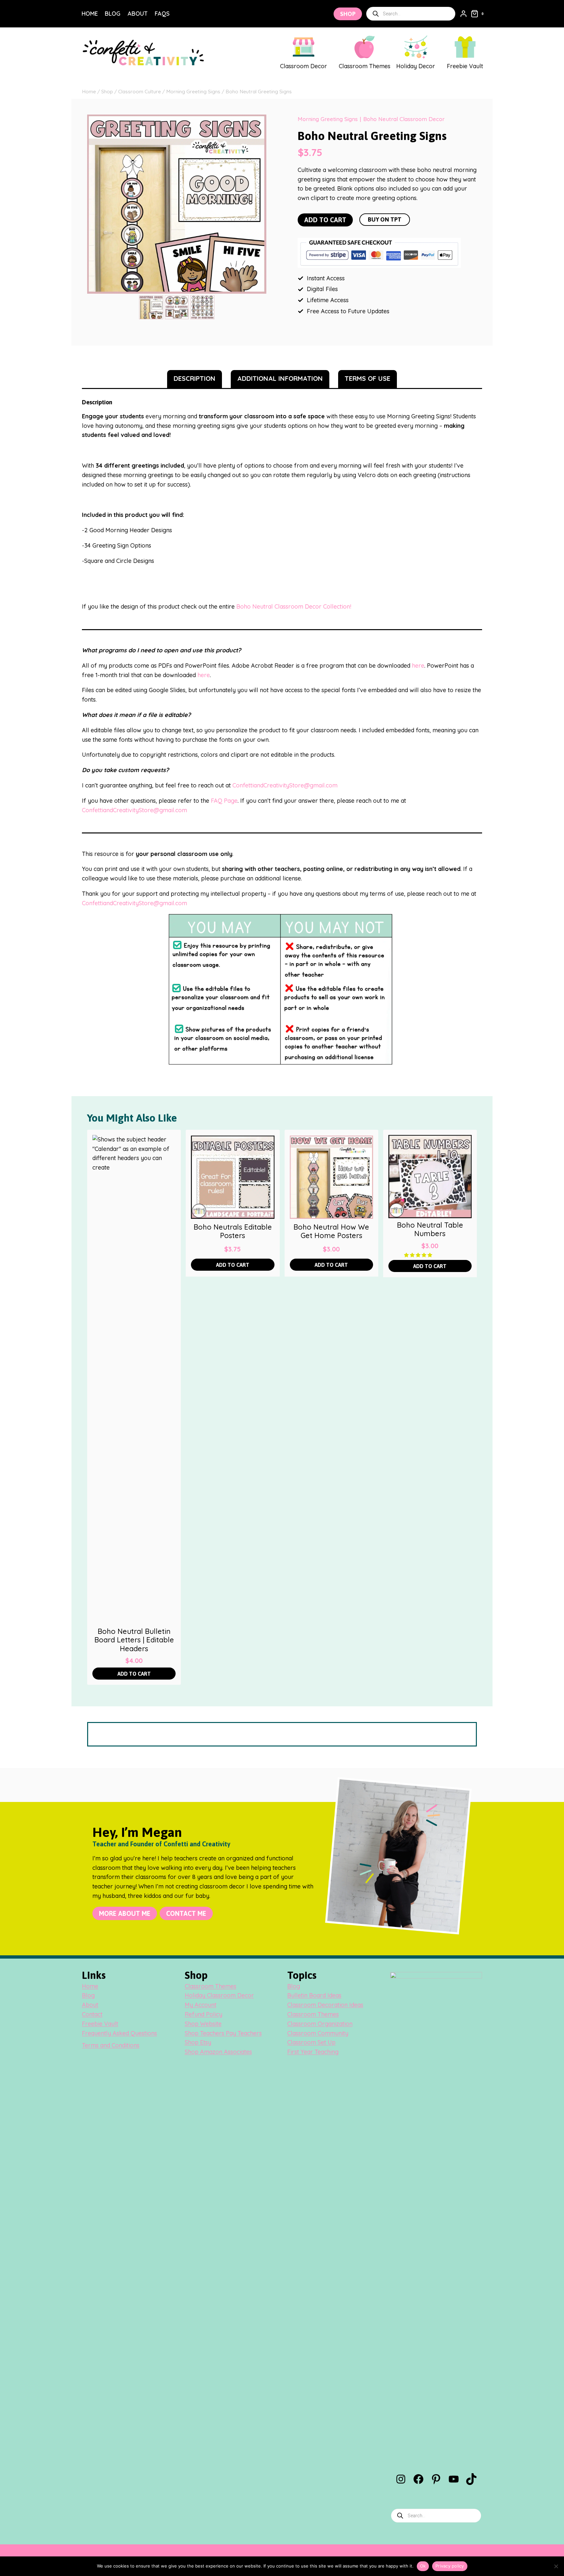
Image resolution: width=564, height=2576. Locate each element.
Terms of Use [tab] (368, 378)
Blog (113, 14)
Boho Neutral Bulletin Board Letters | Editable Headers (134, 1640)
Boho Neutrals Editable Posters (233, 1231)
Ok (423, 2566)
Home (90, 14)
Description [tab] (195, 378)
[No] (556, 2566)
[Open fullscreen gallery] (260, 287)
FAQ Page (224, 801)
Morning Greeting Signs (328, 119)
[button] (419, 1255)
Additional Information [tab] (280, 378)
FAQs (162, 14)
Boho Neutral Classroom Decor (404, 119)
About (138, 14)
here (418, 666)
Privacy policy (450, 2566)
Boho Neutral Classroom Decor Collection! (294, 606)
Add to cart (325, 220)
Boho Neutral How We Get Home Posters (331, 1231)
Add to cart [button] (134, 1674)
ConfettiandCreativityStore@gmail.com (285, 785)
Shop (348, 14)
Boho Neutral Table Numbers (430, 1229)
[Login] (463, 14)
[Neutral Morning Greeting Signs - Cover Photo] (177, 204)
